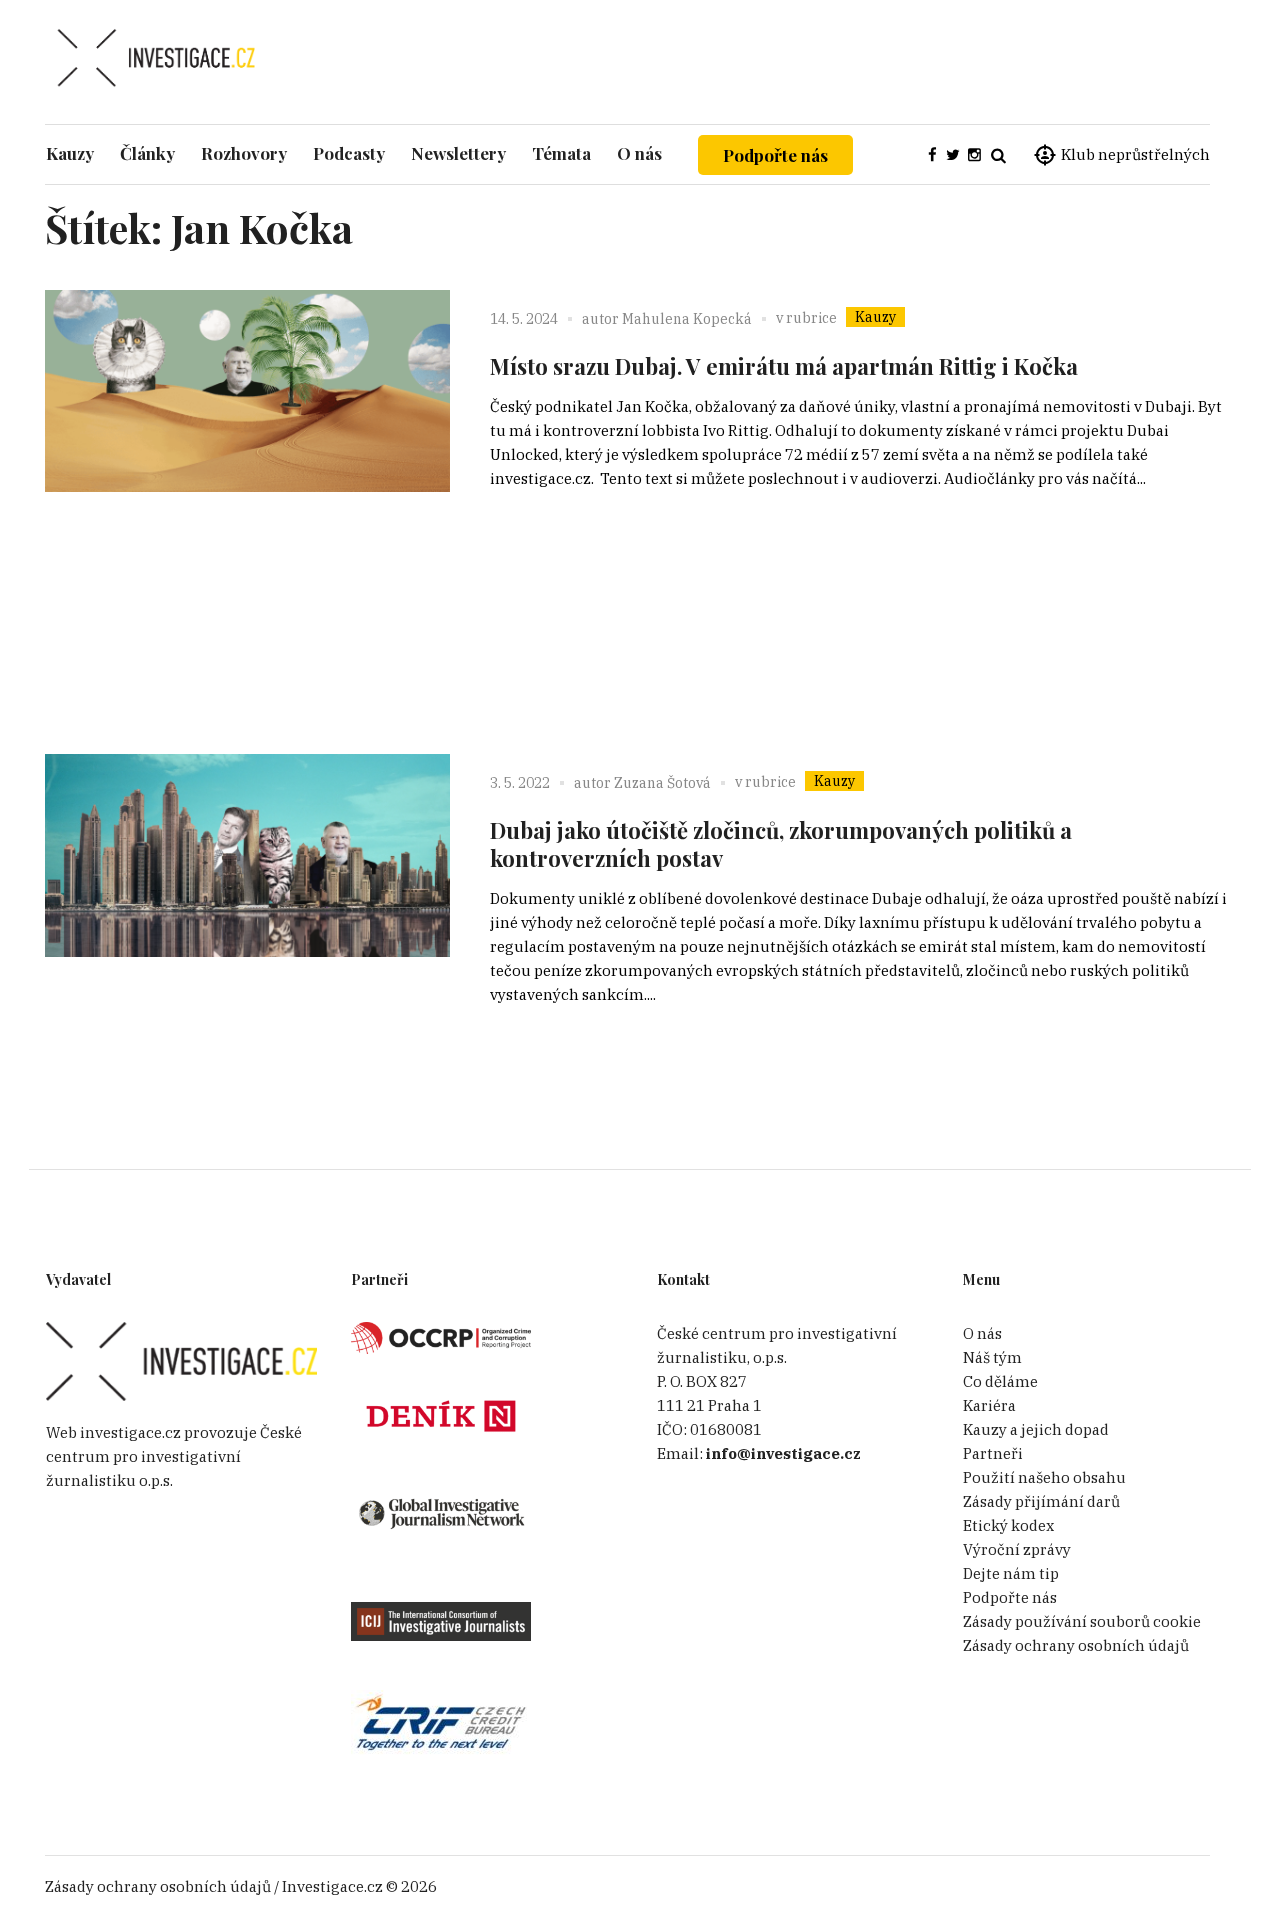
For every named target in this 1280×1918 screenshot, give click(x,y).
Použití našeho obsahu (1044, 1477)
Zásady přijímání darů (1041, 1501)
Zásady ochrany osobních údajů (1076, 1645)
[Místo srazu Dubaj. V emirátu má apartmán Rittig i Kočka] (247, 492)
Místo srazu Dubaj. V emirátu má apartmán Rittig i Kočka (784, 366)
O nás (982, 1333)
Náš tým (992, 1357)
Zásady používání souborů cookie (1082, 1621)
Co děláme (1000, 1381)
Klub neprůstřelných (1135, 154)
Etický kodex (1008, 1525)
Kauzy (875, 317)
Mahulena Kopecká (687, 319)
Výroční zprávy (1017, 1549)
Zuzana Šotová (662, 783)
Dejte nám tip (1011, 1573)
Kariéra (989, 1405)
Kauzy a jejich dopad (1036, 1429)
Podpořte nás (775, 155)
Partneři (993, 1453)
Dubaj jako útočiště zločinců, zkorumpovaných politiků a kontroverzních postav (781, 844)
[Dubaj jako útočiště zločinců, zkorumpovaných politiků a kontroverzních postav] (247, 956)
